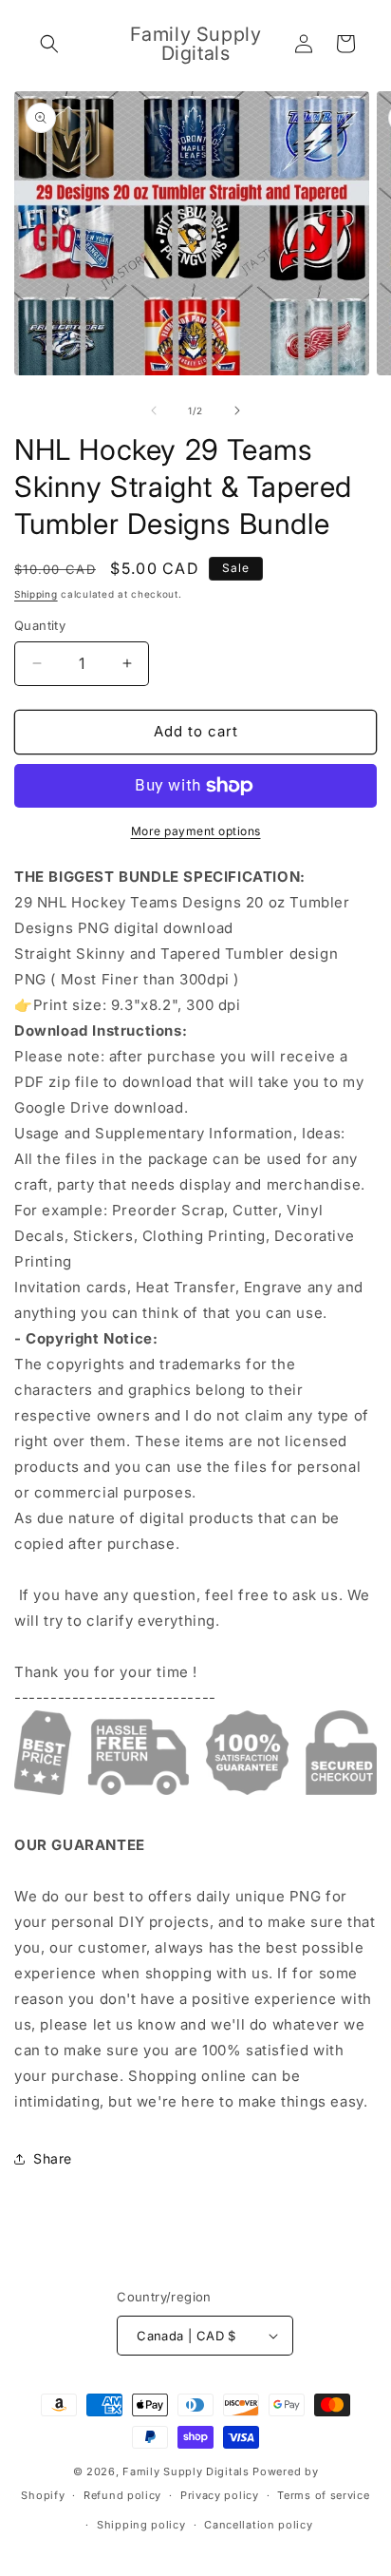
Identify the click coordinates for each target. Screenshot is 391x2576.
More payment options (196, 831)
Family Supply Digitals (186, 2471)
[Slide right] (237, 410)
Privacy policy (220, 2495)
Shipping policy (141, 2525)
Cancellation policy (258, 2525)
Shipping (36, 594)
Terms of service (323, 2495)
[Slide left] (154, 410)
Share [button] (53, 2158)
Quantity (40, 625)
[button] (49, 44)
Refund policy (122, 2495)
